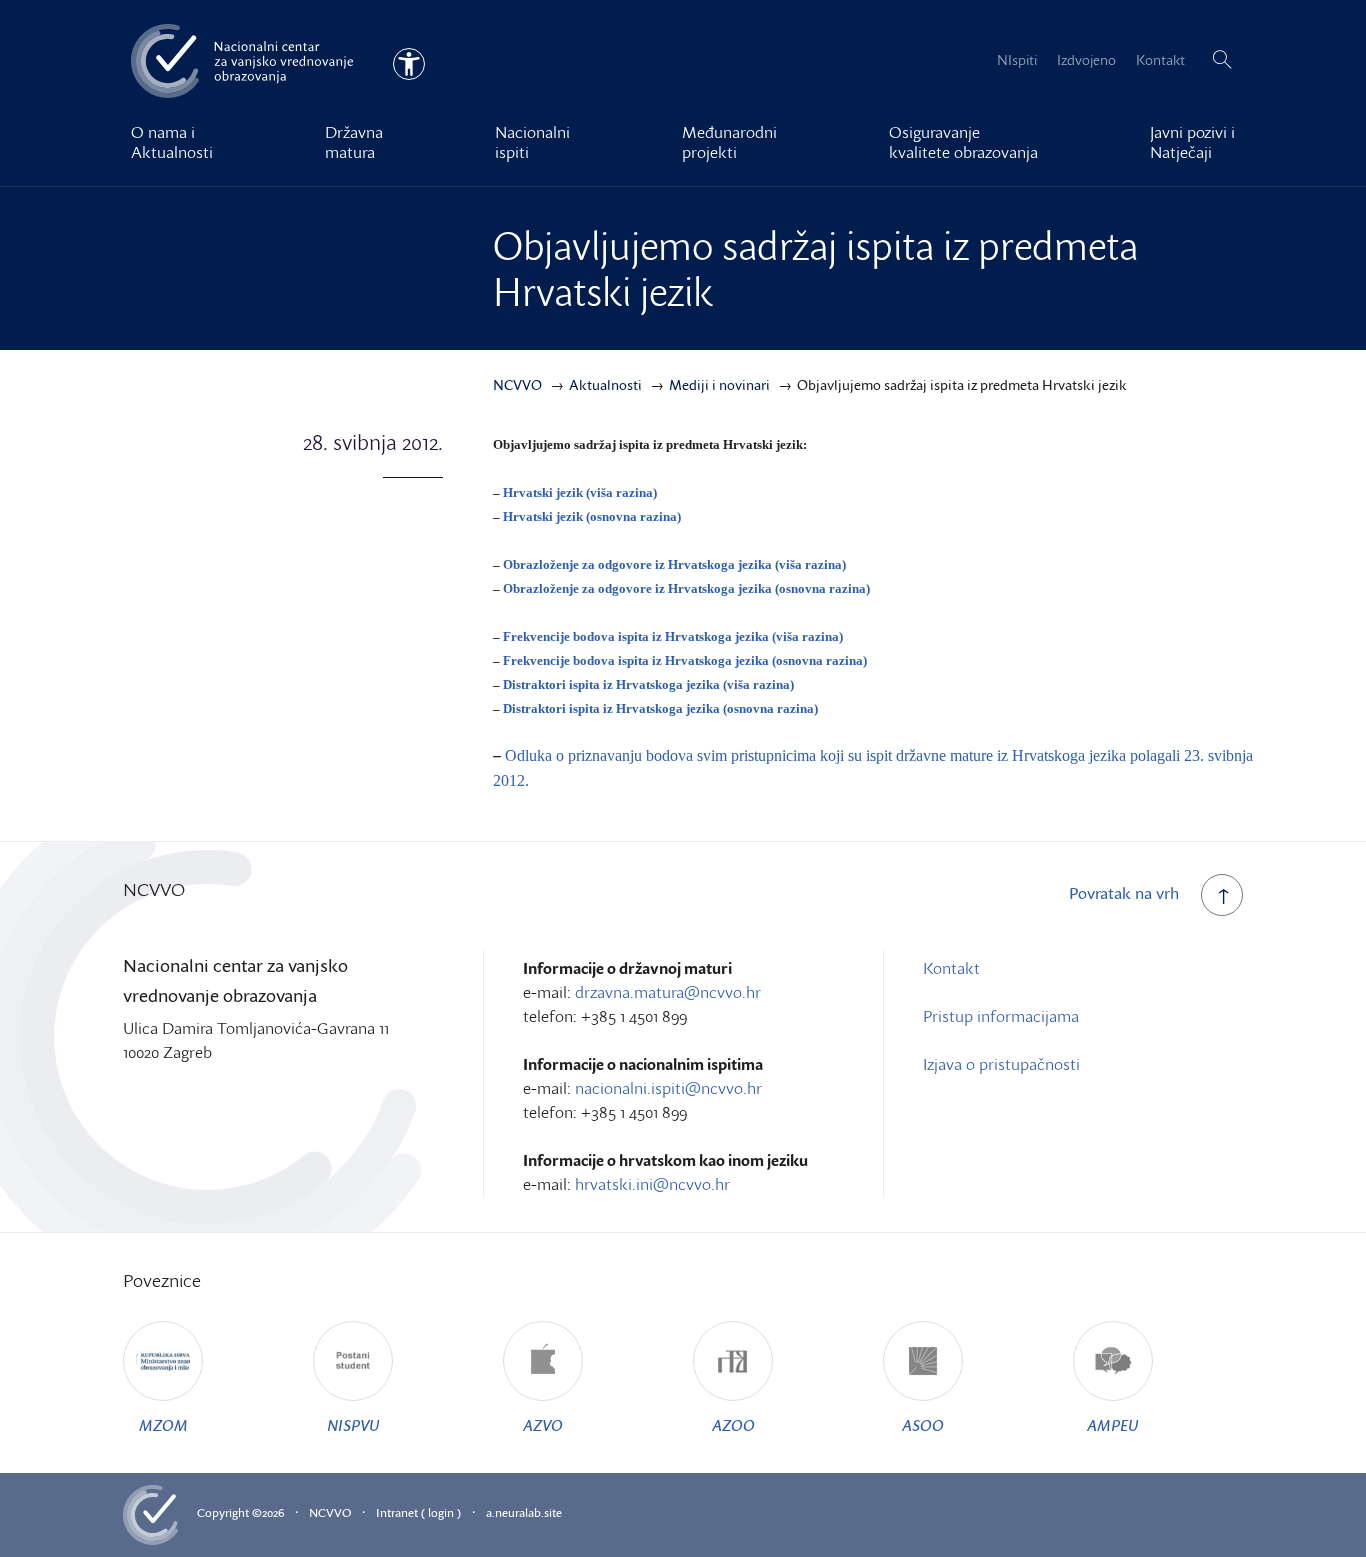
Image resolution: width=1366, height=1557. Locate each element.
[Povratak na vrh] (1222, 895)
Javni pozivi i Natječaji (1192, 142)
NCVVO (330, 1512)
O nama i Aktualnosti (172, 142)
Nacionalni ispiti (532, 142)
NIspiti (1017, 59)
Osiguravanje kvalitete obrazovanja (963, 142)
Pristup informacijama (1001, 1016)
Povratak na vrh (1124, 893)
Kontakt (1160, 59)
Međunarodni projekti (729, 142)
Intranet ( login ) (418, 1512)
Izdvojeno (1086, 59)
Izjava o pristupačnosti (1001, 1064)
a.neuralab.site (524, 1512)
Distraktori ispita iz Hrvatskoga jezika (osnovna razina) (660, 708)
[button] (1222, 60)
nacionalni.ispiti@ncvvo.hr (668, 1088)
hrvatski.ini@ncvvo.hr (652, 1184)
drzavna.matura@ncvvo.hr (668, 992)
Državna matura (354, 142)
